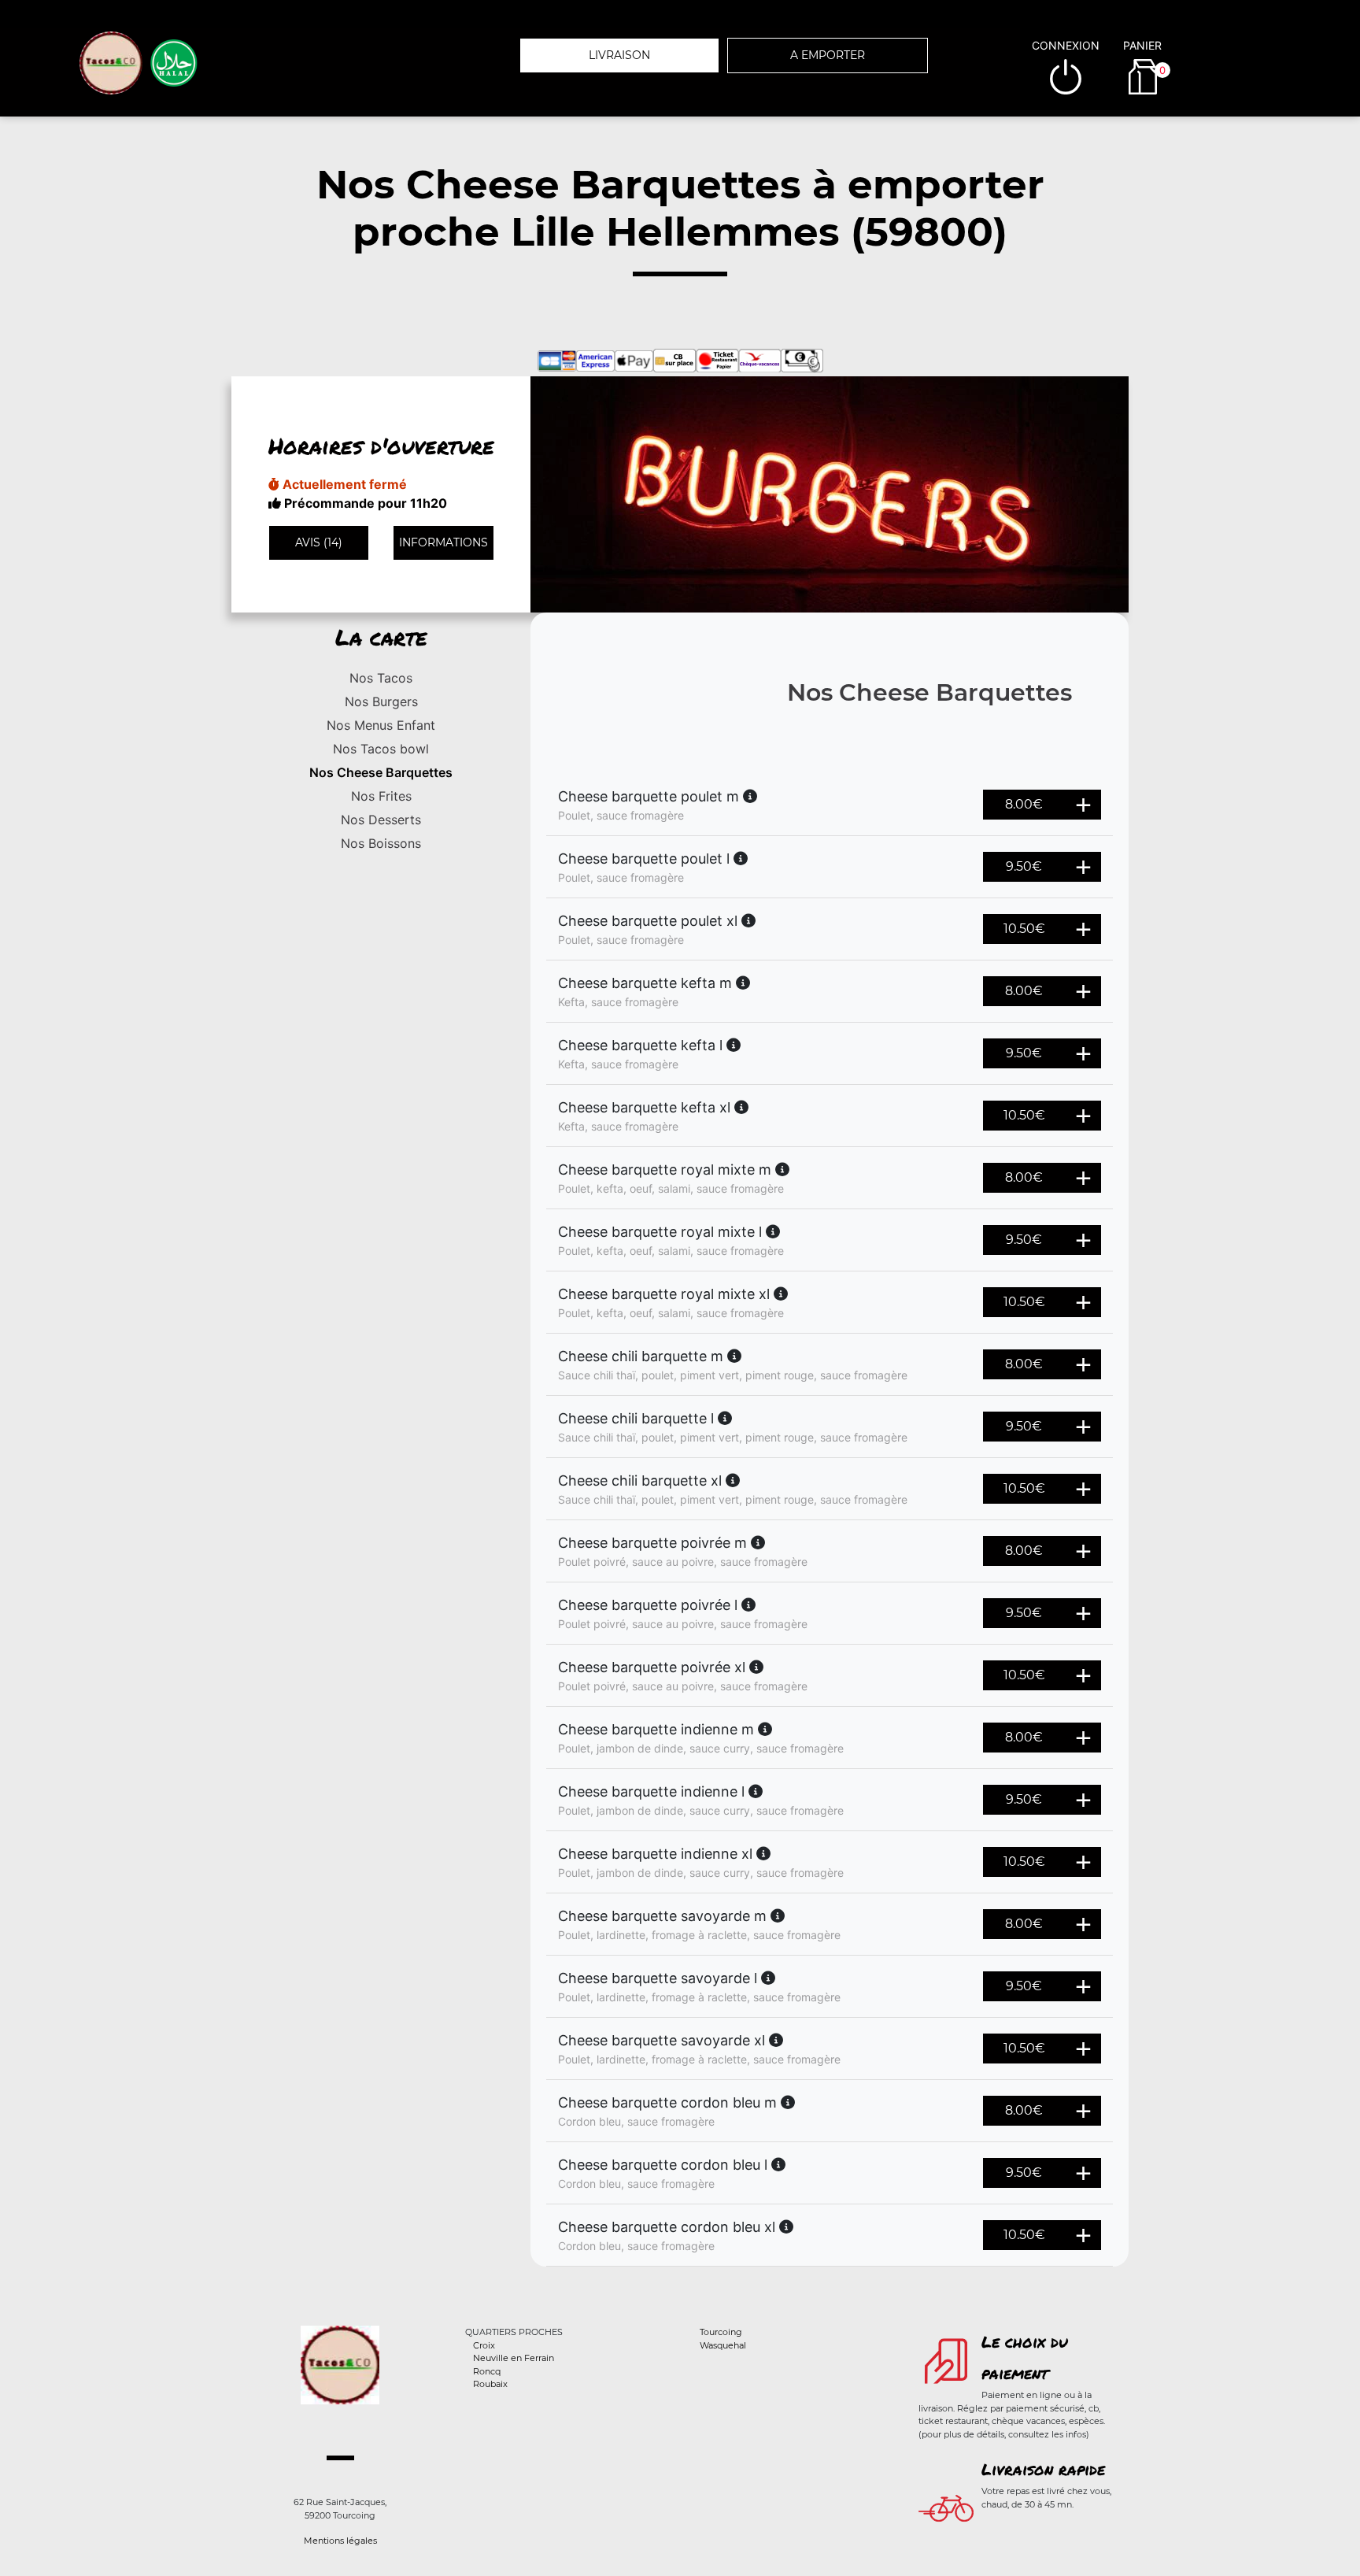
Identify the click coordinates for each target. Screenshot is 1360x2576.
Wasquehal (723, 2345)
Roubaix (490, 2384)
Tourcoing (721, 2332)
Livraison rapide (1043, 2469)
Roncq (487, 2371)
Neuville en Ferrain (514, 2358)
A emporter (828, 55)
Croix (484, 2345)
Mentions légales (340, 2541)
